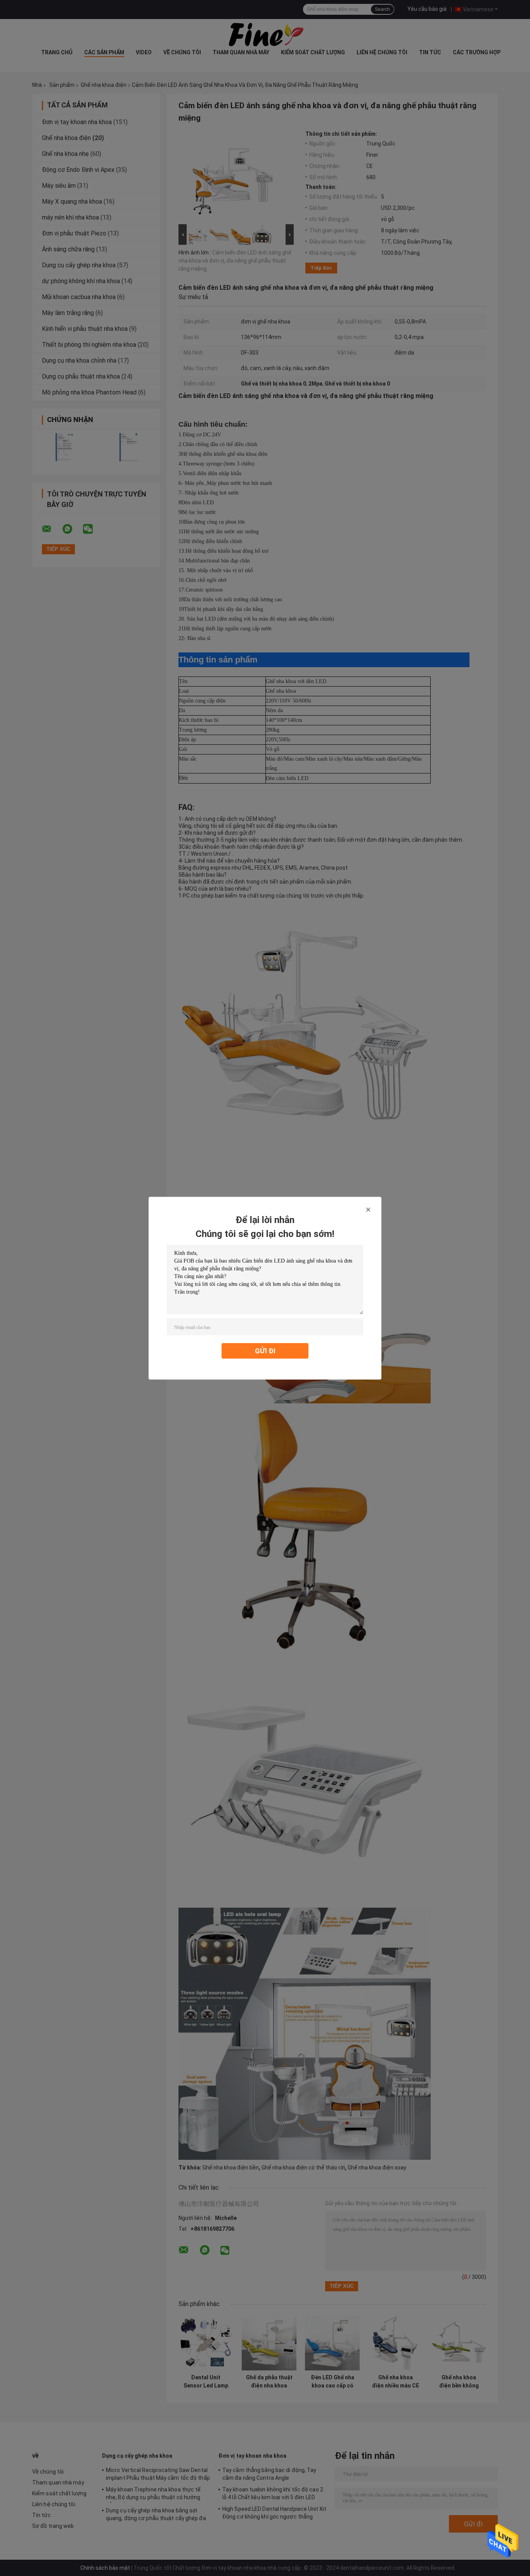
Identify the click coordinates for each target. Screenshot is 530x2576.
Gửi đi (265, 1350)
